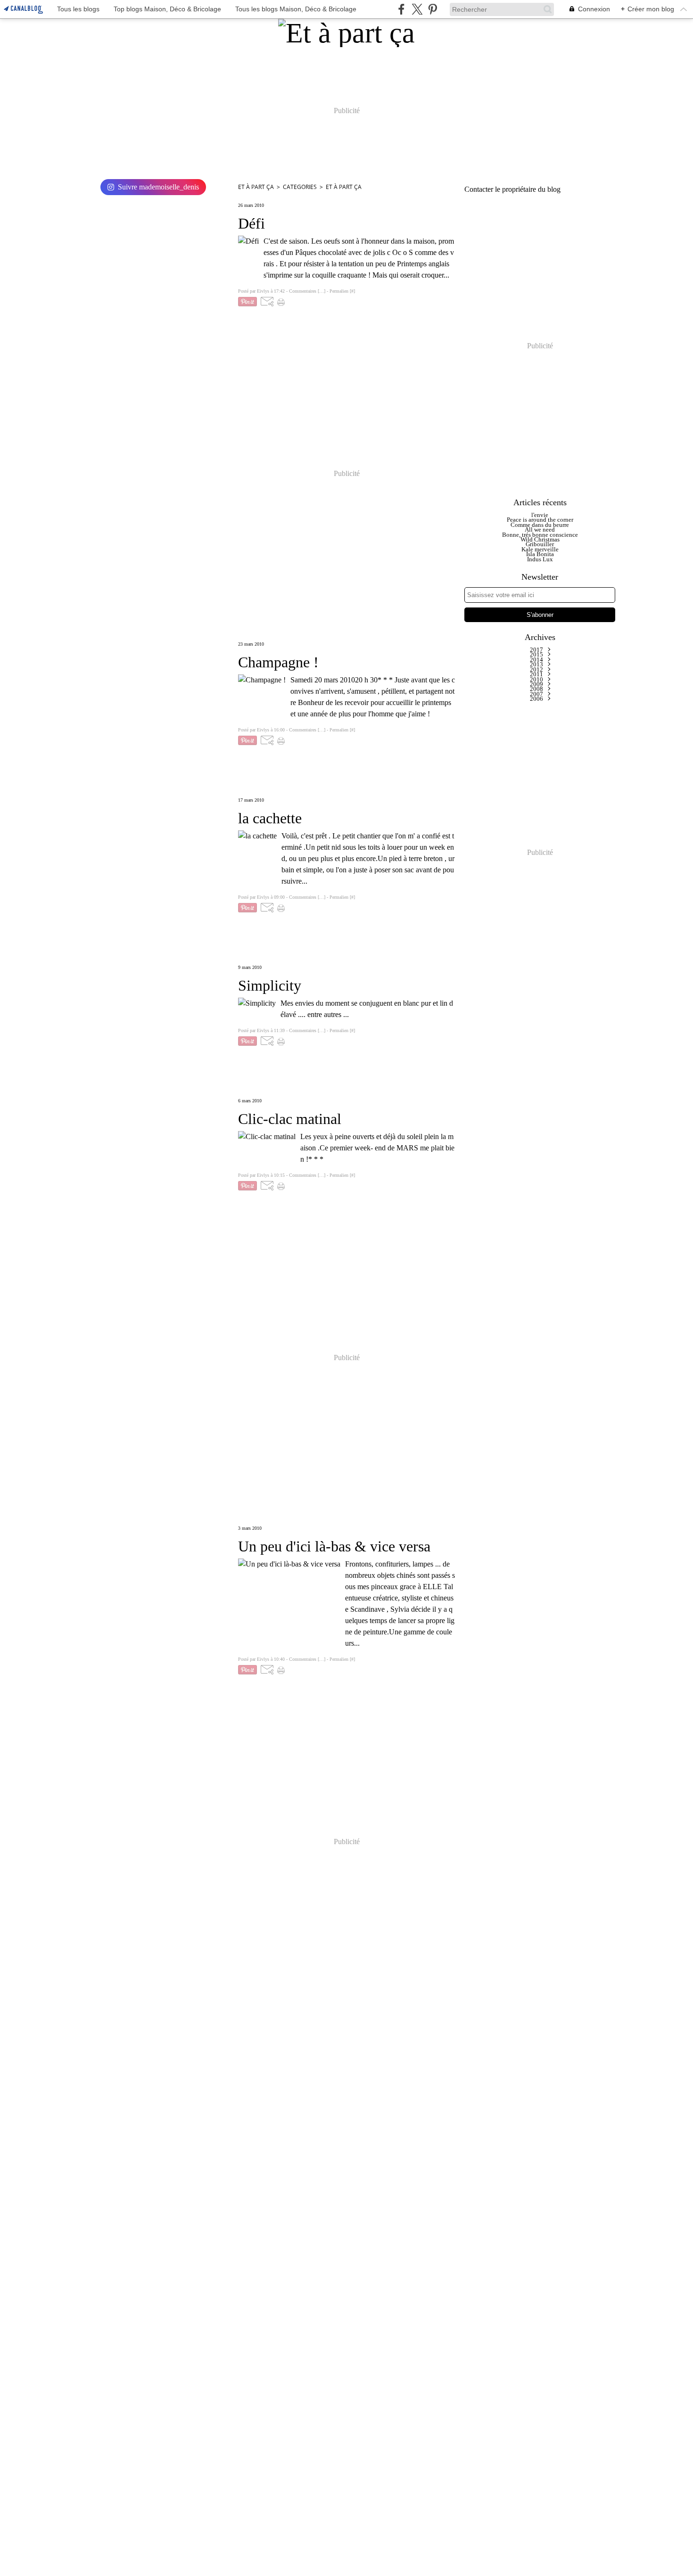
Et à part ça (256, 187)
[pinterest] (433, 9)
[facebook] (401, 9)
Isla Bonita (540, 554)
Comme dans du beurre (540, 525)
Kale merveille (540, 549)
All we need (540, 529)
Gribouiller (540, 544)
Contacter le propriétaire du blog (512, 189)
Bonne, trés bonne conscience (540, 535)
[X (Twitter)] (417, 9)
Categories (300, 187)
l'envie (540, 515)
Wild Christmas (540, 539)
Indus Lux (540, 559)
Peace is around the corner (540, 520)
